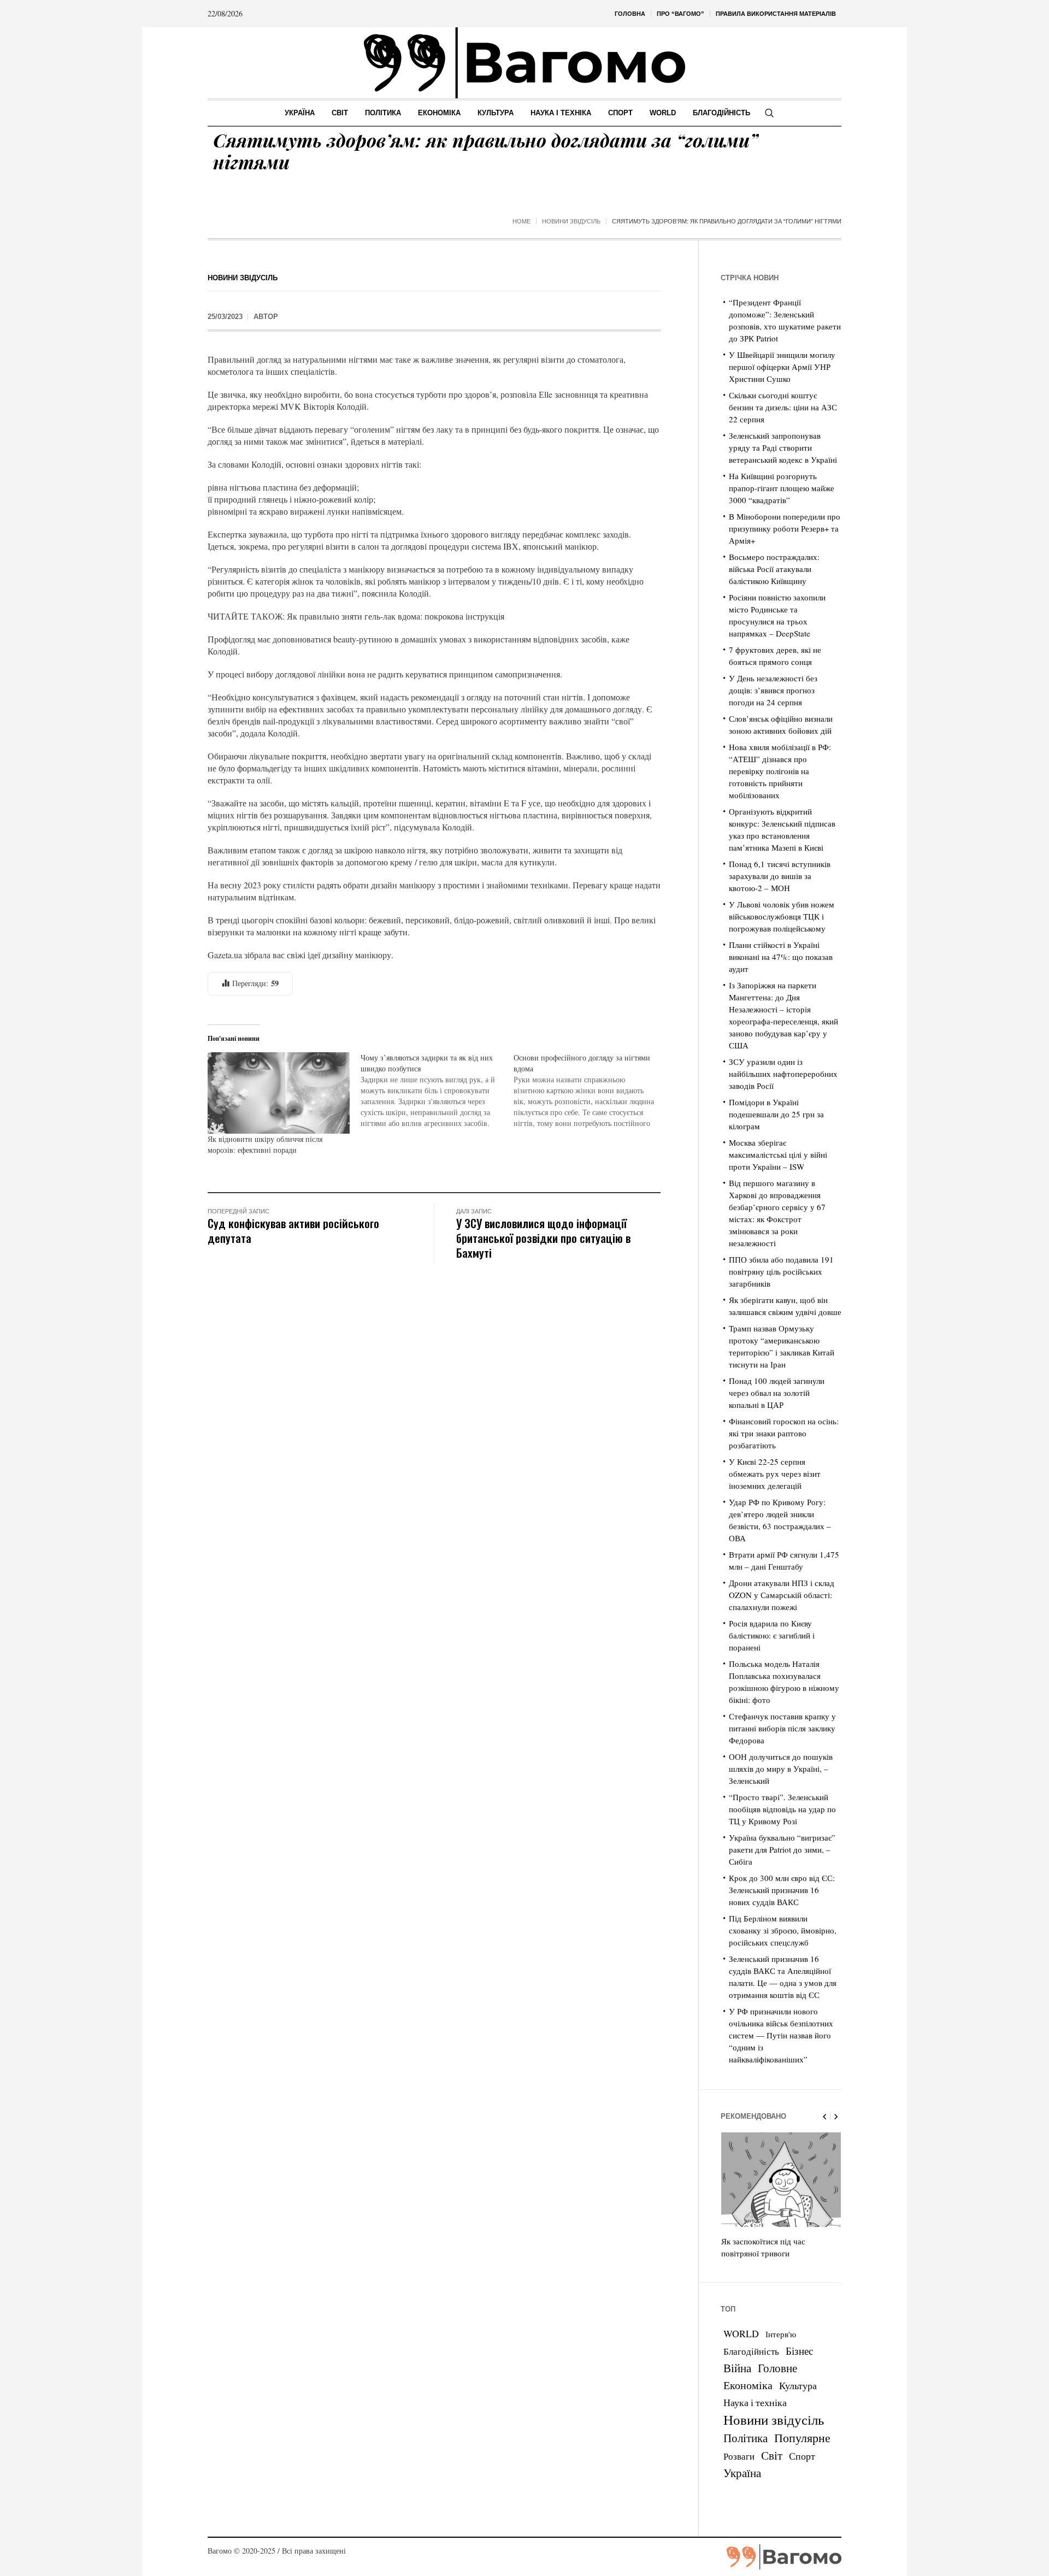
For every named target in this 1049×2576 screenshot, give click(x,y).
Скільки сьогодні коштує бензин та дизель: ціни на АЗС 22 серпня (783, 407)
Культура (798, 2385)
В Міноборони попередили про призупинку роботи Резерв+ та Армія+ (785, 528)
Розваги (739, 2456)
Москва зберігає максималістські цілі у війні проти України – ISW (778, 1154)
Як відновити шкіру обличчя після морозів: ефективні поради (265, 1144)
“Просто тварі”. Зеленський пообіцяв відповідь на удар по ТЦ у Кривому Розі (782, 1809)
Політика (746, 2438)
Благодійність (751, 2351)
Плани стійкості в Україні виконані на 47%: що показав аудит (781, 957)
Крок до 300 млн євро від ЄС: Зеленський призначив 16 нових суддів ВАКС (782, 1890)
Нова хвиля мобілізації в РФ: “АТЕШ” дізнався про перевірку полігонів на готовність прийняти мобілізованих (780, 771)
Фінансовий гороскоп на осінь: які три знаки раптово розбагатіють (784, 1433)
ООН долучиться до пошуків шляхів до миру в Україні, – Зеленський (781, 1769)
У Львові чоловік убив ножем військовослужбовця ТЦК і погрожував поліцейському (782, 916)
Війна (737, 2368)
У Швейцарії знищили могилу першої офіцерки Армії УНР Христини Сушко (782, 367)
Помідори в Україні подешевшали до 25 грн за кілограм (776, 1114)
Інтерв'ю (781, 2334)
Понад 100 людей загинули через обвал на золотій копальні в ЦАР (777, 1393)
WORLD (741, 2333)
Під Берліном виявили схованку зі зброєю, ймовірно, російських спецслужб (783, 1930)
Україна (742, 2472)
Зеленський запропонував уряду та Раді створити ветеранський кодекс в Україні (783, 447)
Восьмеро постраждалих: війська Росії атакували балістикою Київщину (774, 569)
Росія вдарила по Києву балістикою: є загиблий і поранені (772, 1635)
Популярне (802, 2438)
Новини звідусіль (571, 221)
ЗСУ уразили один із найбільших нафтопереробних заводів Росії (783, 1074)
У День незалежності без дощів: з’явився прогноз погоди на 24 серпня (773, 690)
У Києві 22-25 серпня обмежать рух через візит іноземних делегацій (775, 1473)
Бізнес (799, 2351)
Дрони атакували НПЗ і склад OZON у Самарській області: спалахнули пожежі (782, 1595)
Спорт (802, 2456)
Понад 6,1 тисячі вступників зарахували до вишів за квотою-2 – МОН (780, 876)
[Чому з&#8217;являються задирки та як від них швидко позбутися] (437, 1090)
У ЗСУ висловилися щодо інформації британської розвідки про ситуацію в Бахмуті (543, 1238)
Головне (777, 2368)
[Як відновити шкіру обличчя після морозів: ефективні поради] (279, 1093)
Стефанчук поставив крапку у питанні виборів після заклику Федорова (782, 1728)
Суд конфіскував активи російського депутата (293, 1230)
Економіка (748, 2385)
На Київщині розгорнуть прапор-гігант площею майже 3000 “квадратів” (782, 488)
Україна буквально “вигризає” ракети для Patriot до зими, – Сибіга (782, 1849)
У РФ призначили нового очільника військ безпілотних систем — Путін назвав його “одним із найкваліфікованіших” (781, 2035)
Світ (772, 2455)
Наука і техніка (755, 2402)
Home (521, 221)
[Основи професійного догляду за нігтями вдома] (590, 1090)
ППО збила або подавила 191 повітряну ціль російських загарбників (781, 1271)
